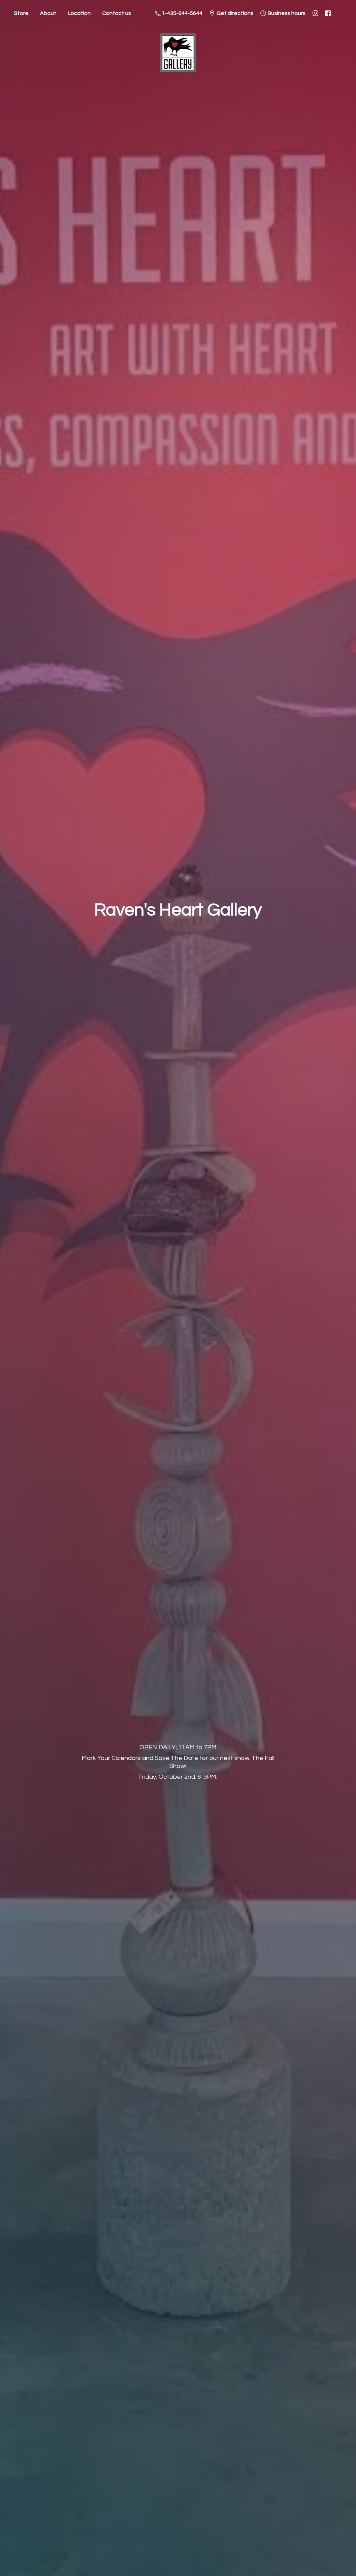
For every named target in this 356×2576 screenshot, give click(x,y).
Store (21, 13)
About (48, 13)
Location (79, 13)
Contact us (117, 13)
